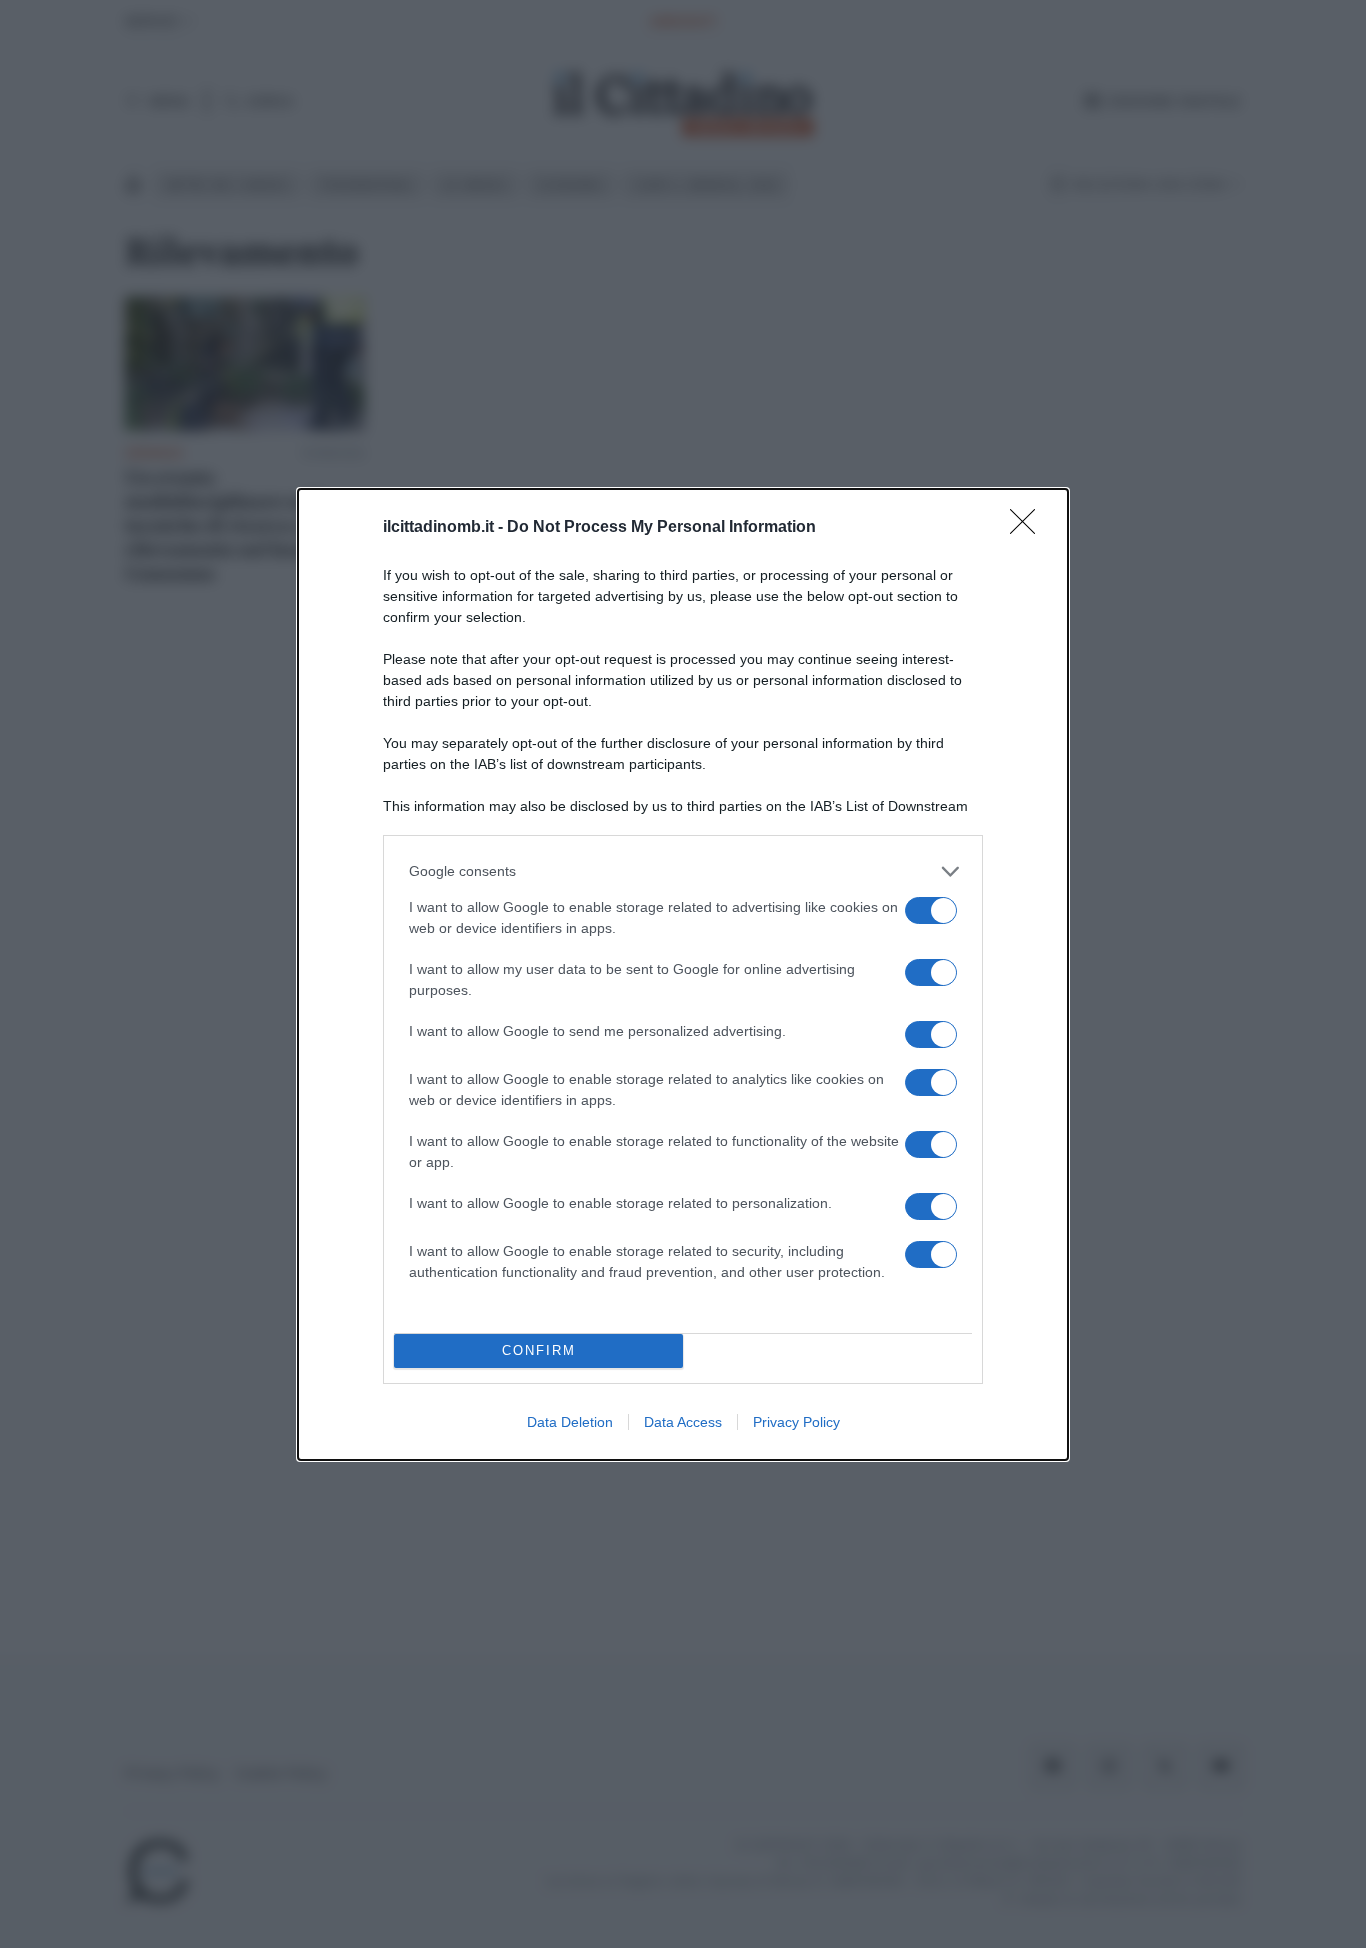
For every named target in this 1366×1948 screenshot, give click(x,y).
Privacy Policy (796, 1422)
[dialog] (683, 974)
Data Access (683, 1422)
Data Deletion (570, 1422)
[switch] (931, 910)
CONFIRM (539, 1350)
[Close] (1029, 528)
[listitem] (683, 871)
